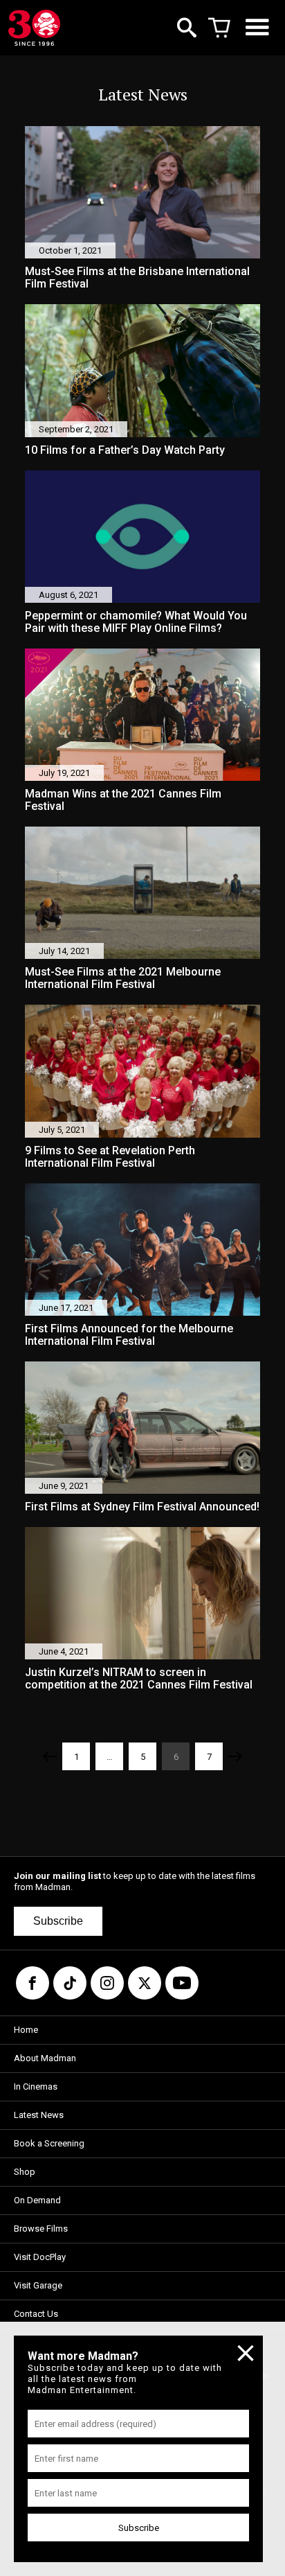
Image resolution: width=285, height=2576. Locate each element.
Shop (25, 2172)
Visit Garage (38, 2285)
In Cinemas (36, 2087)
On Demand (37, 2200)
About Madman (45, 2058)
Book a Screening (49, 2143)
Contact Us (36, 2314)
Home (26, 2030)
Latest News (39, 2115)
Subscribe (58, 1921)
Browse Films (41, 2229)
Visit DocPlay (40, 2257)
